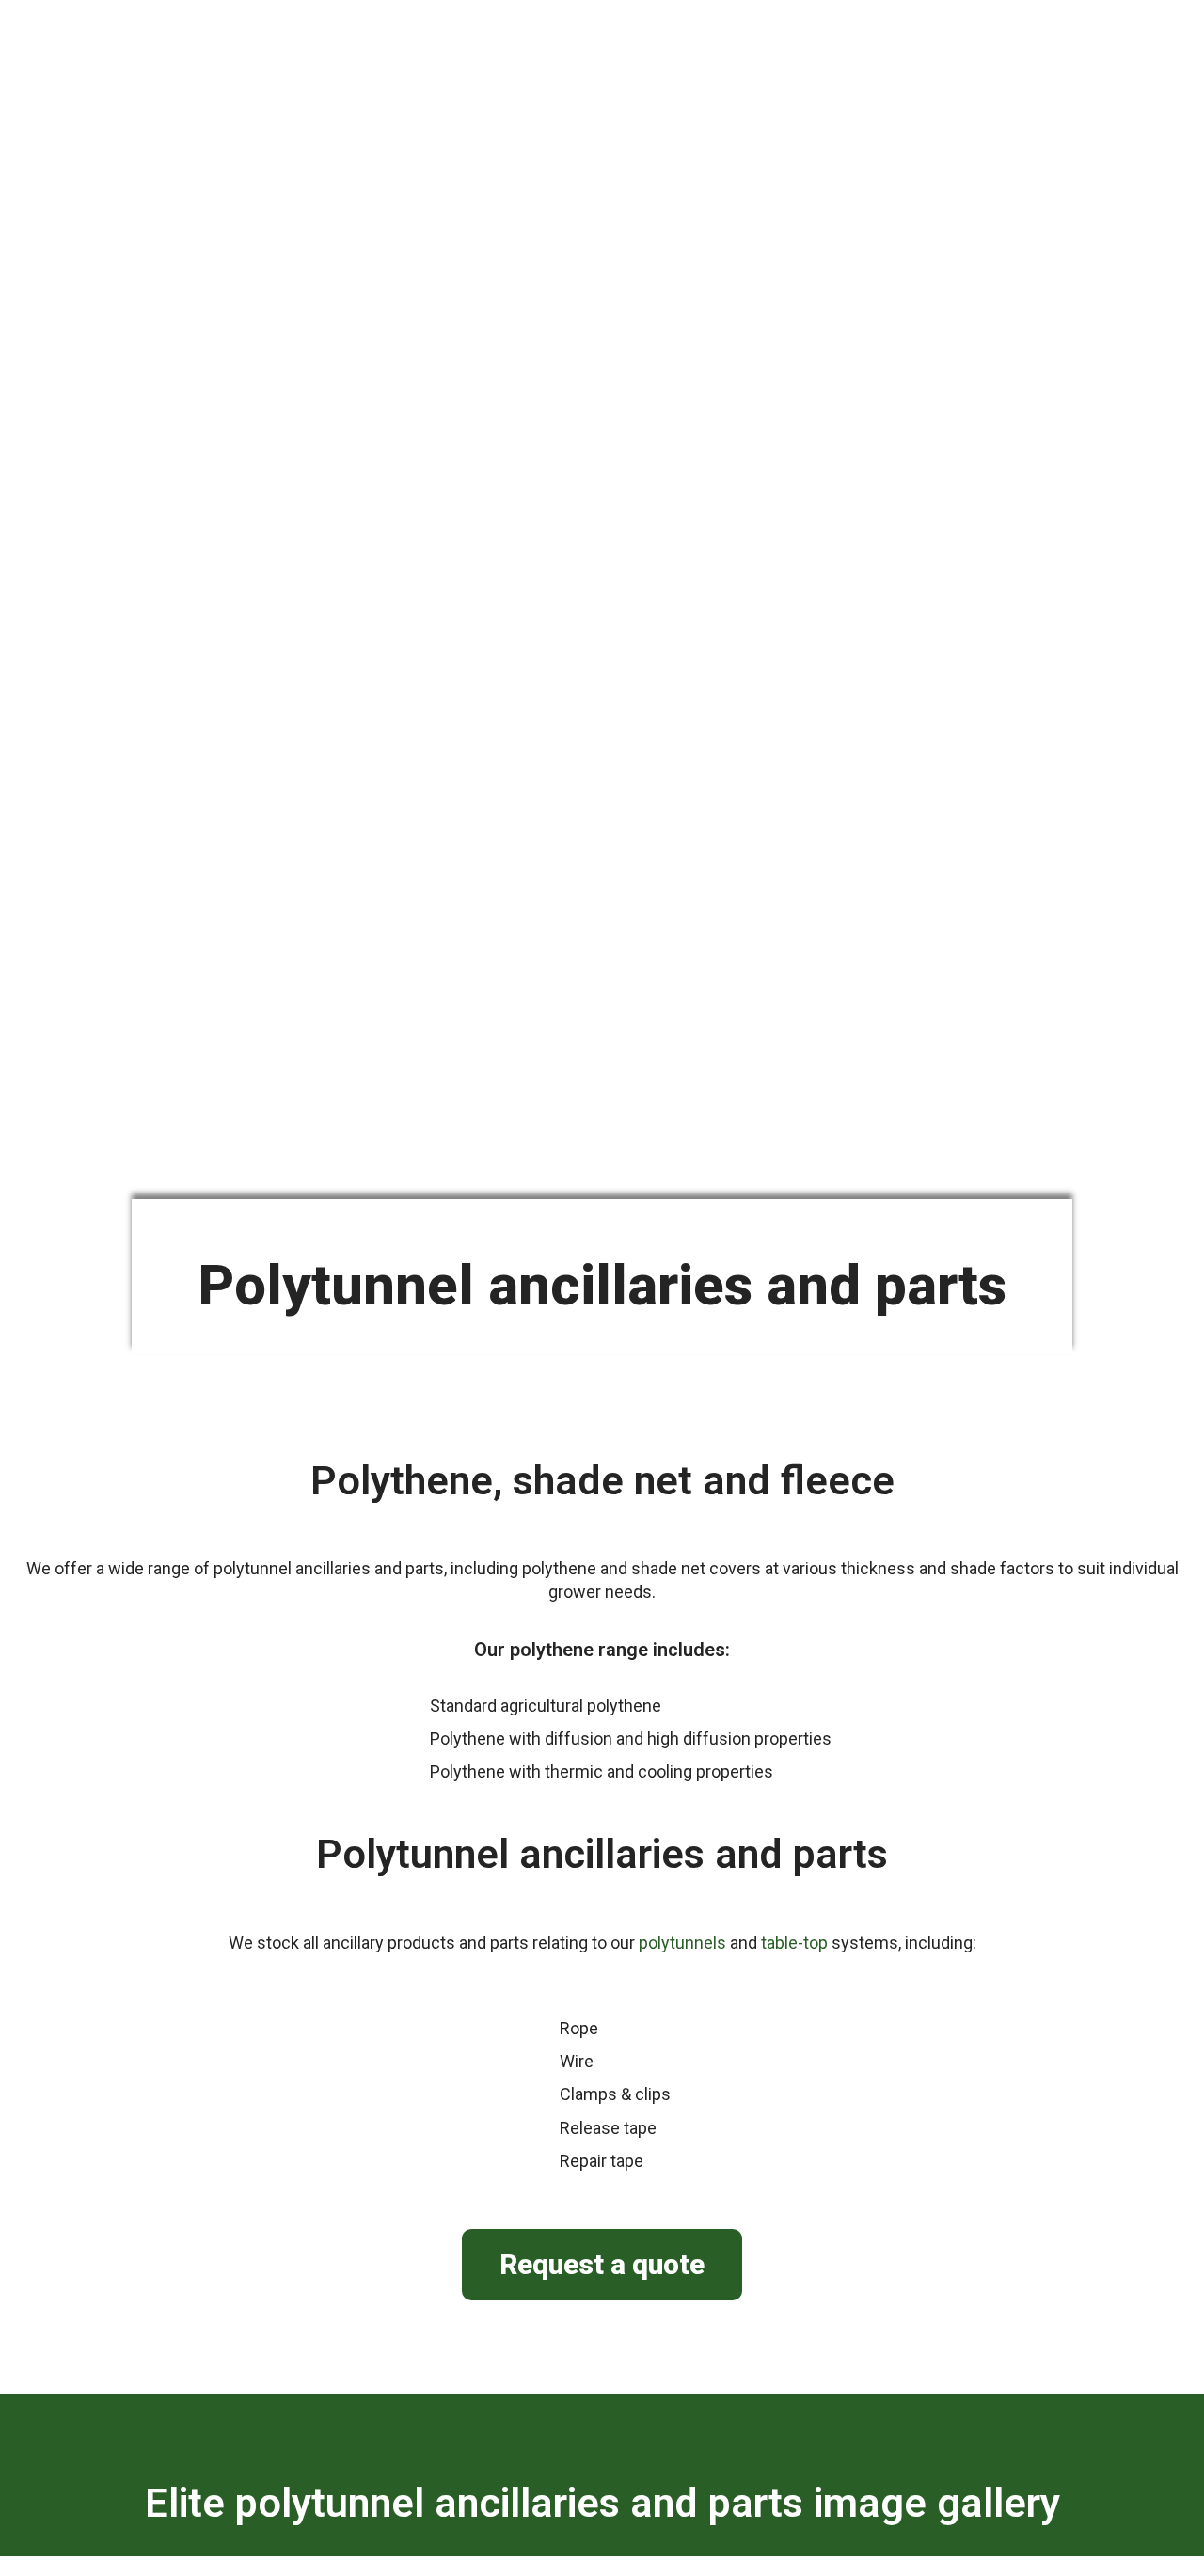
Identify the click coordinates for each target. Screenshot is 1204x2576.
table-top (794, 1943)
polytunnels (682, 1943)
